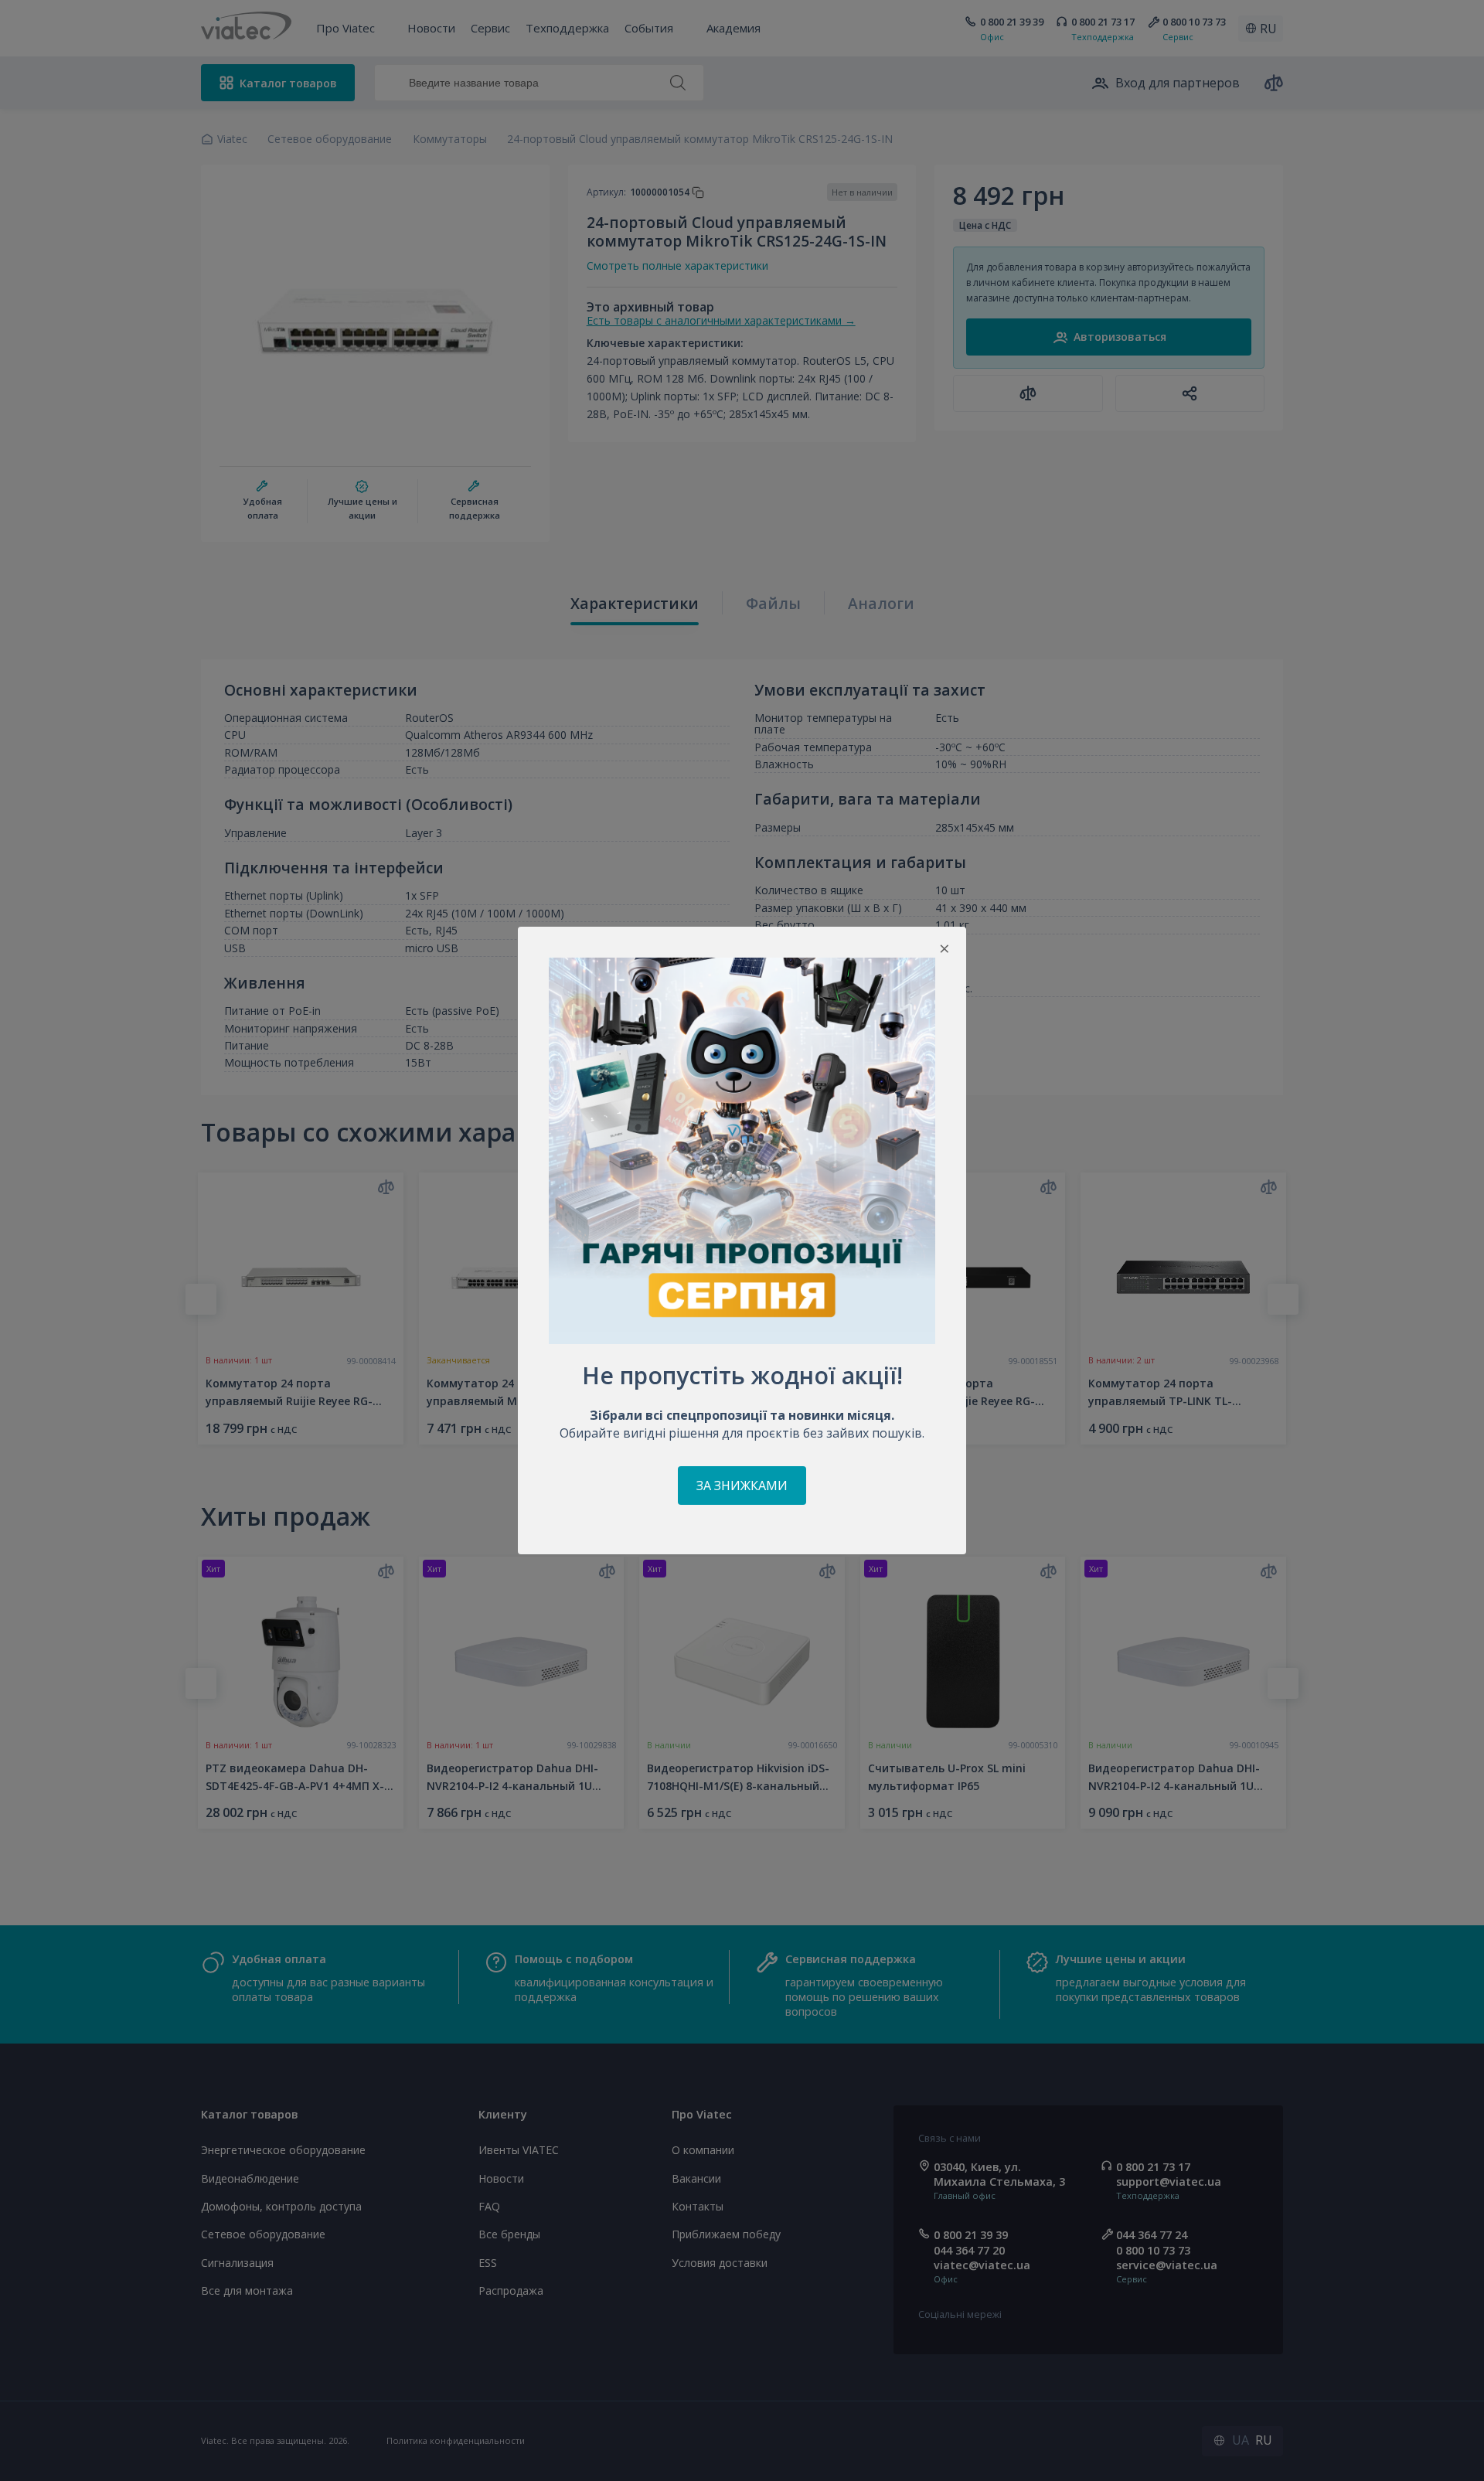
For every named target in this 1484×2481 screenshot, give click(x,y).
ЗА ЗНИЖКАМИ (742, 1486)
